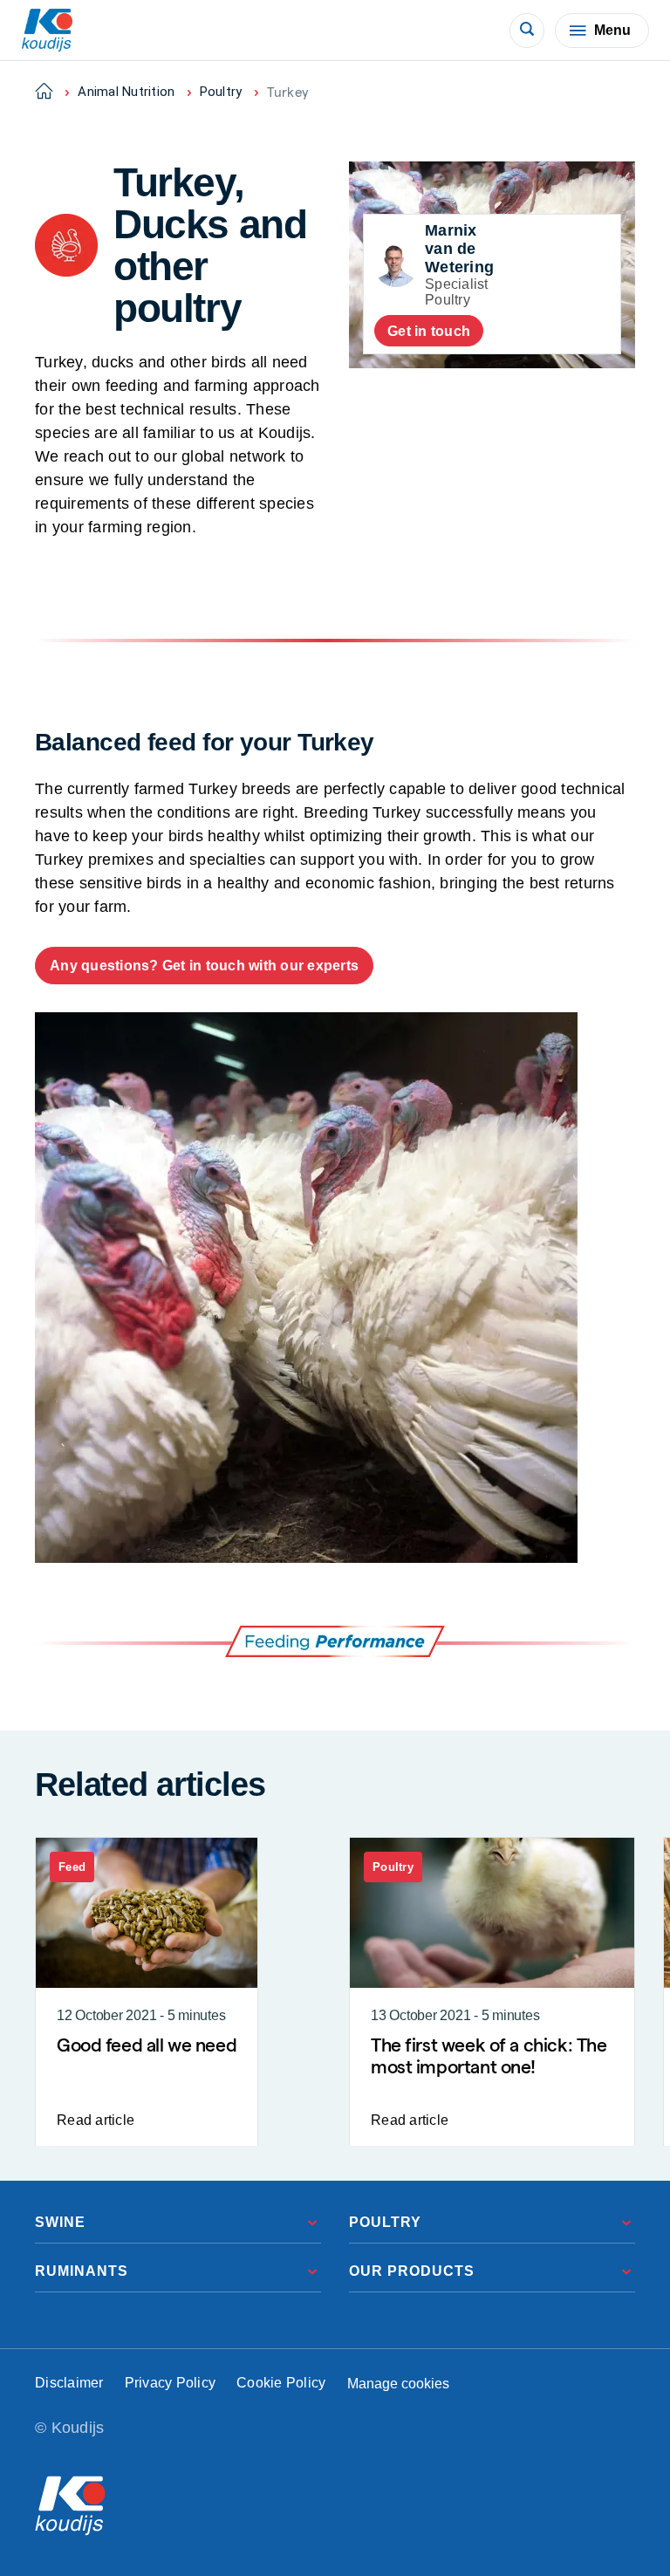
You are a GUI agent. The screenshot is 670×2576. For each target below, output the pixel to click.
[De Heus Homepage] (47, 30)
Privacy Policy (171, 2383)
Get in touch (429, 331)
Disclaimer (69, 2383)
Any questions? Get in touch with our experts (204, 966)
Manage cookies (398, 2384)
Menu (612, 30)
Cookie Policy (281, 2383)
